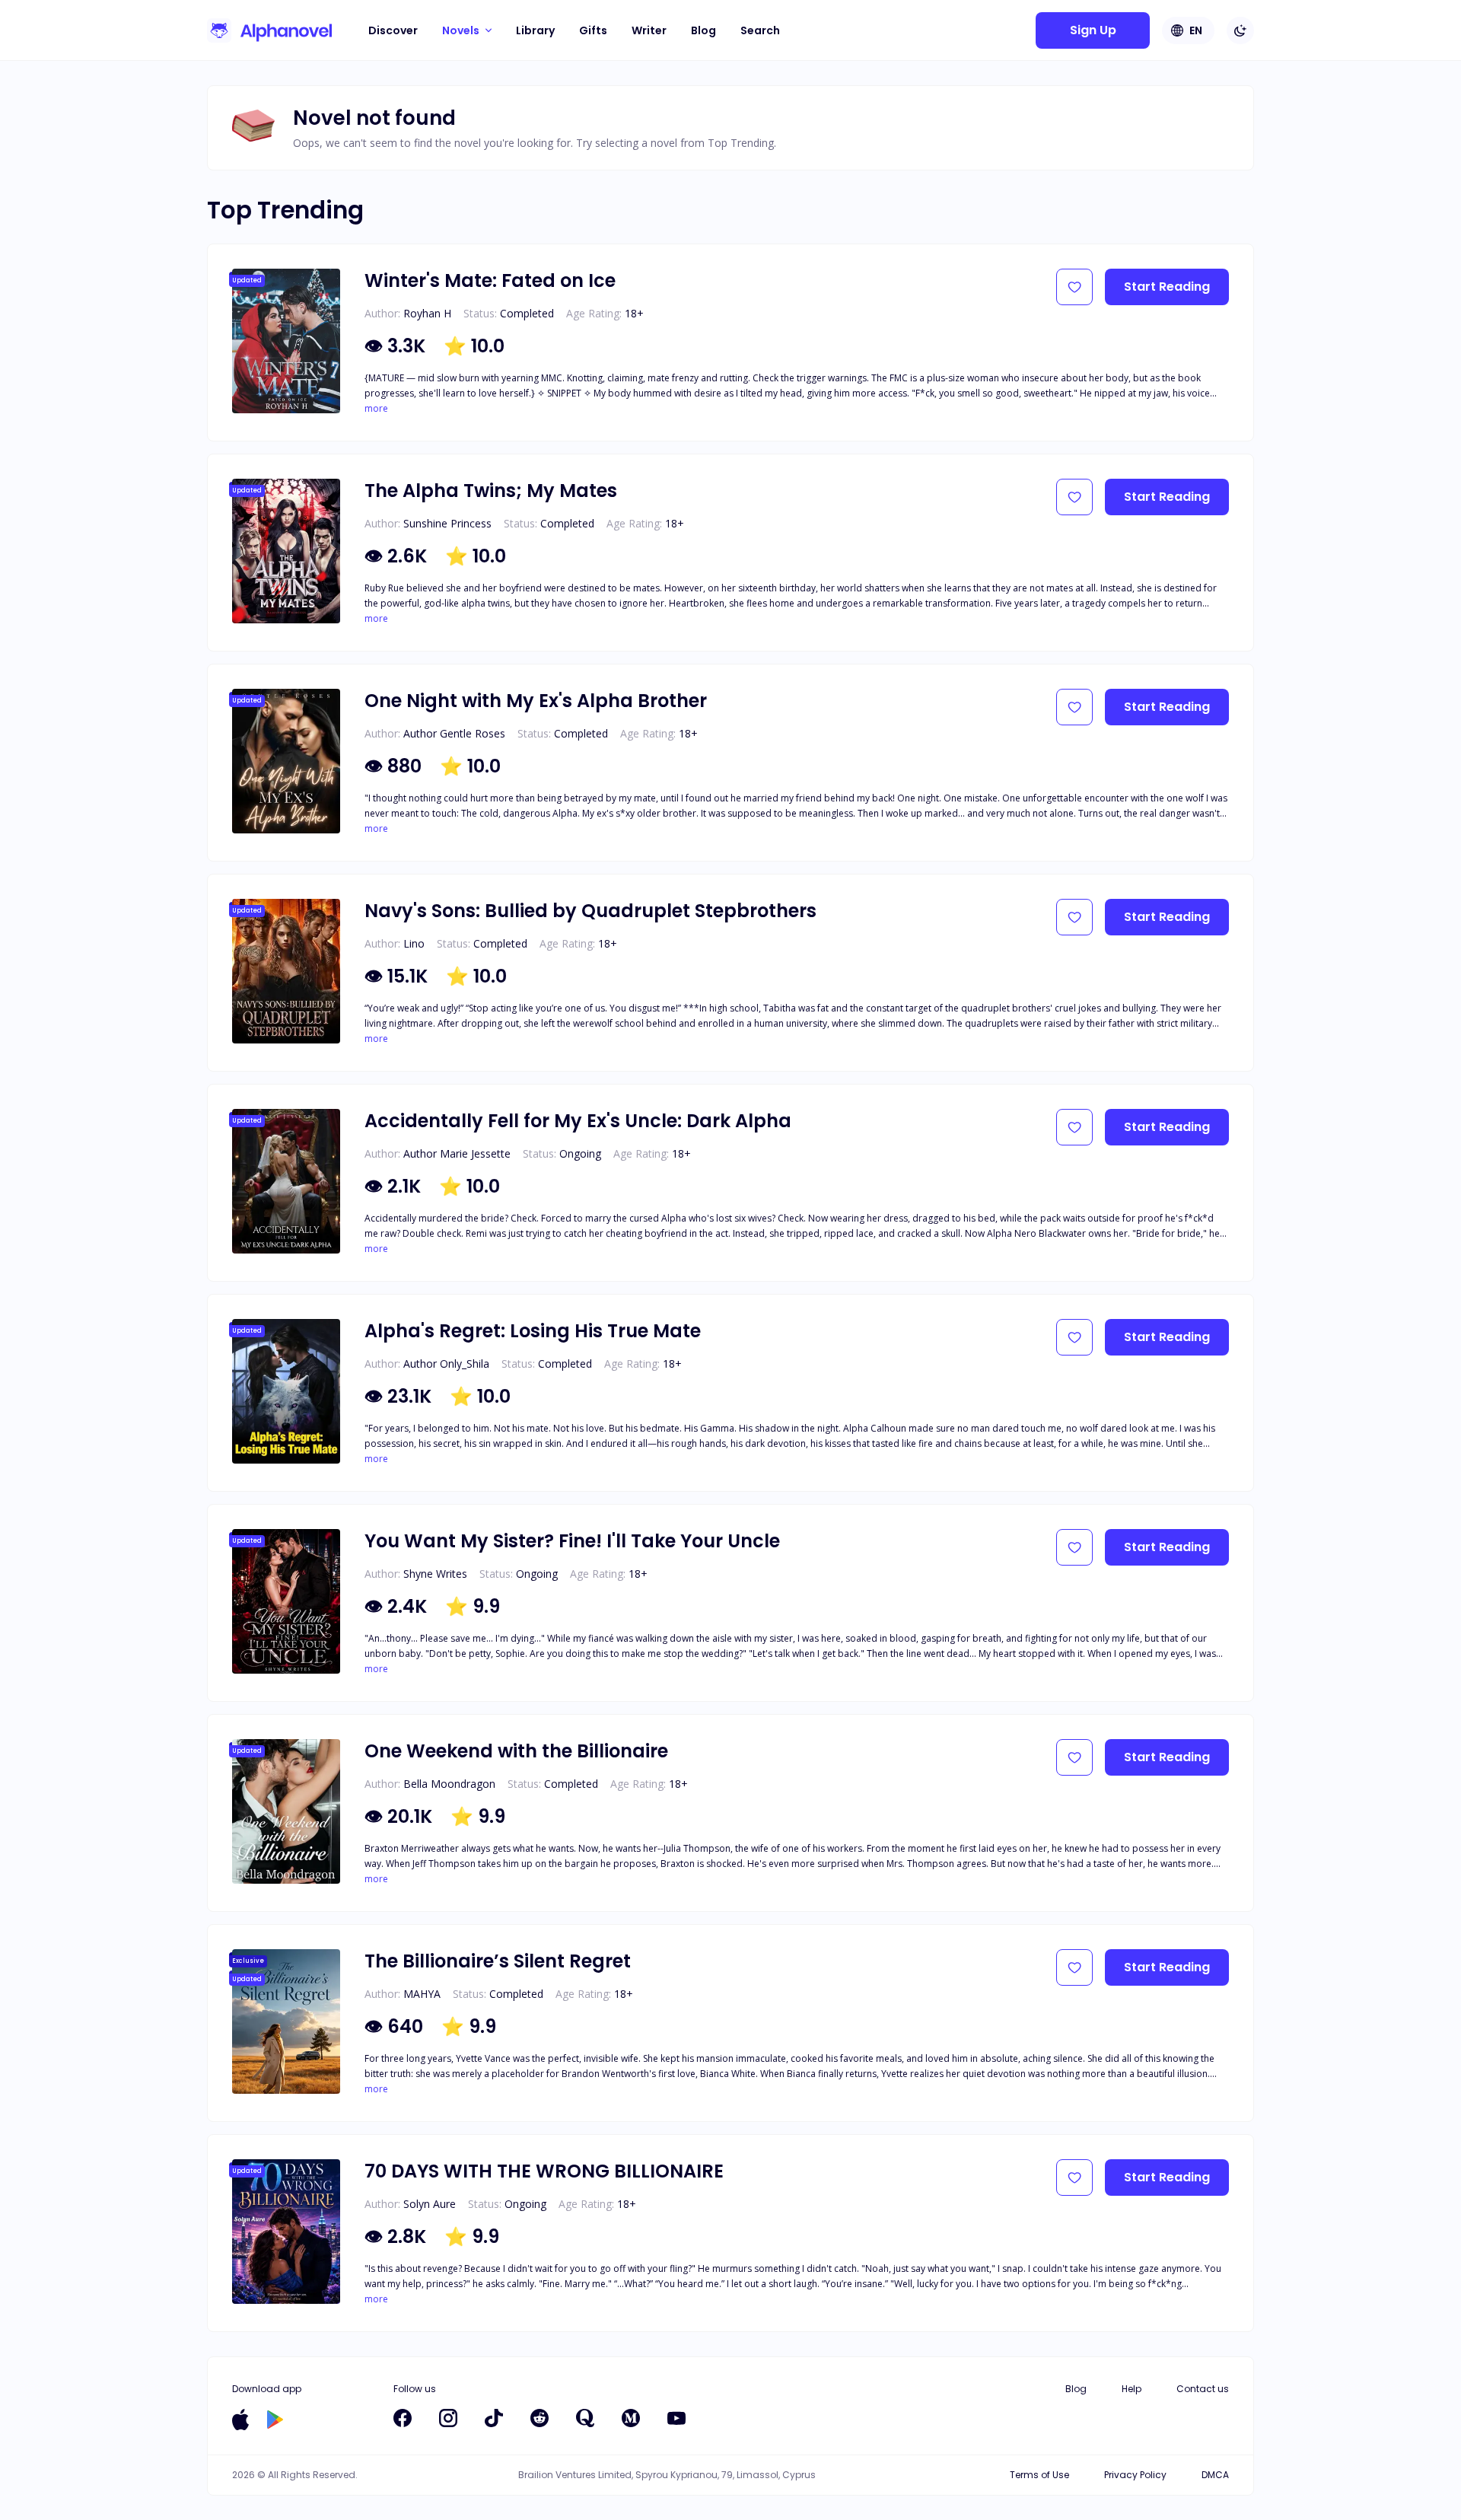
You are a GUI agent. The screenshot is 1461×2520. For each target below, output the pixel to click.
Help (1132, 2389)
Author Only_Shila (446, 1364)
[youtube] (676, 2418)
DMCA (1215, 2475)
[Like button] (1074, 287)
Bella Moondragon (449, 1784)
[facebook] (403, 2418)
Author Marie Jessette (457, 1153)
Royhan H (427, 313)
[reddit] (540, 2418)
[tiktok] (494, 2418)
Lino (414, 943)
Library (535, 30)
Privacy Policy (1135, 2475)
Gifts (593, 30)
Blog (703, 30)
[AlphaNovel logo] (269, 30)
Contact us (1203, 2389)
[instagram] (448, 2418)
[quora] (585, 2418)
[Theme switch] (1240, 30)
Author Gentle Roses (454, 733)
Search (760, 30)
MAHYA (422, 1994)
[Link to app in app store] (240, 2420)
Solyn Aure (430, 2204)
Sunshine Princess (447, 523)
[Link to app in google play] (275, 2420)
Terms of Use (1039, 2475)
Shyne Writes (435, 1574)
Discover (393, 30)
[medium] (631, 2418)
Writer (649, 30)
